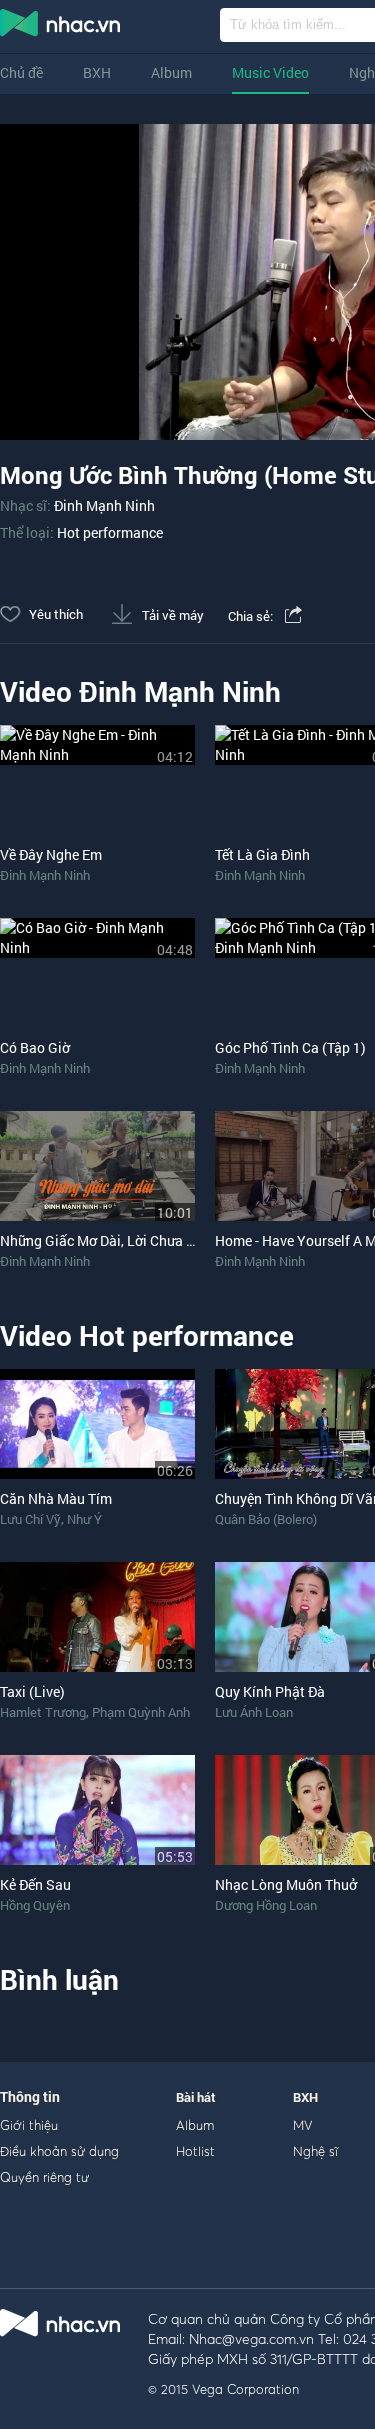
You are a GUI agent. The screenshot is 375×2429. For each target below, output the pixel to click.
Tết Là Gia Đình (262, 854)
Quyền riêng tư (44, 2177)
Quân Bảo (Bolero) (266, 1519)
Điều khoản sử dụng (59, 2151)
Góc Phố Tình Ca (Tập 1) (290, 1047)
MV (303, 2125)
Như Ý (84, 1519)
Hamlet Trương (43, 1712)
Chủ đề (21, 72)
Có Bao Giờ (35, 1047)
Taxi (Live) (32, 1691)
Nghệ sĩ (315, 2151)
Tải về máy (171, 615)
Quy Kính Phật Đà (270, 1691)
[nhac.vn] (294, 616)
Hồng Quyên (35, 1905)
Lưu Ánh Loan (254, 1712)
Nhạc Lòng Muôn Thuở (286, 1884)
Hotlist (195, 2151)
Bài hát (196, 2097)
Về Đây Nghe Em (51, 854)
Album (171, 72)
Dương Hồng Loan (266, 1905)
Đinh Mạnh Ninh (104, 505)
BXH (97, 72)
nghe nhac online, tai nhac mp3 (61, 27)
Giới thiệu (29, 2125)
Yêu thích (54, 614)
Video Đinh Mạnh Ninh (140, 691)
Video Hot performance (147, 1335)
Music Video (270, 72)
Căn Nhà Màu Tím (56, 1498)
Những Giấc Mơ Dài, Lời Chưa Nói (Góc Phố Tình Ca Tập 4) (181, 1240)
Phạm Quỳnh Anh (141, 1712)
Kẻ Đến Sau (35, 1884)
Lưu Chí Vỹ (30, 1519)
